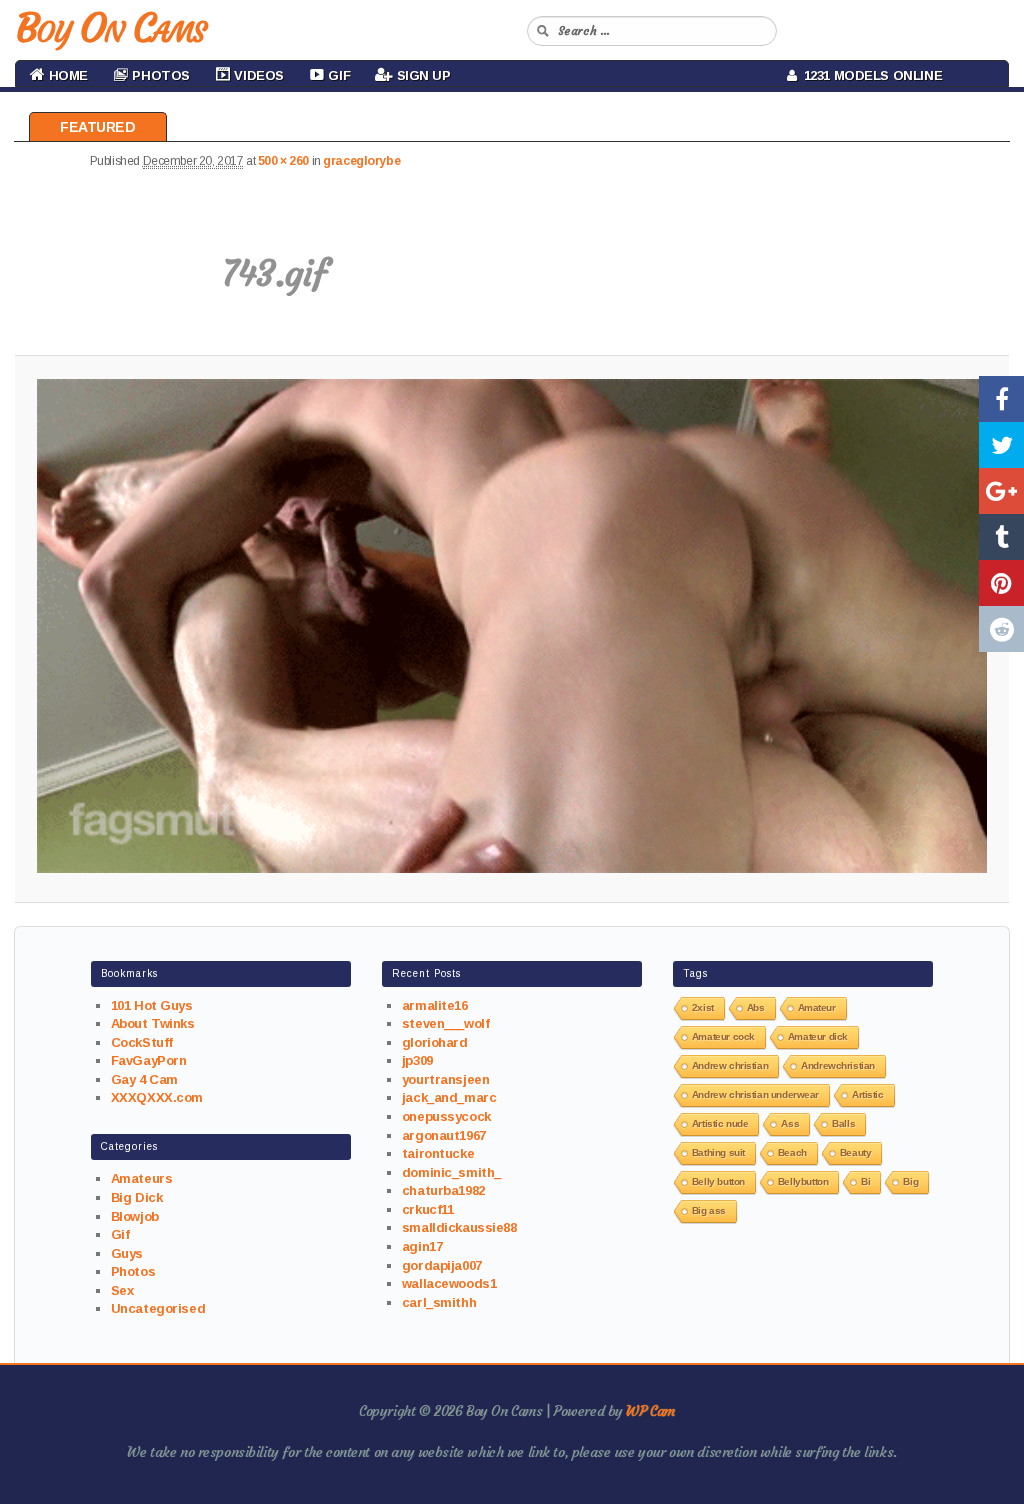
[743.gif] (511, 626)
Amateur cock (723, 1036)
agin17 (422, 1246)
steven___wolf (446, 1023)
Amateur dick (818, 1036)
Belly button (718, 1181)
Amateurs (142, 1178)
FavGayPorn (149, 1060)
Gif (120, 1234)
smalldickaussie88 (459, 1227)
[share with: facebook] (1001, 399)
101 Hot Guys (152, 1005)
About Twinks (153, 1023)
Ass (790, 1123)
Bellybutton (803, 1181)
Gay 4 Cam (144, 1079)
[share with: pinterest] (1001, 583)
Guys (127, 1253)
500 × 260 (283, 161)
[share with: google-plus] (1001, 491)
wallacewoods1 (449, 1283)
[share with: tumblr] (1001, 537)
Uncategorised (158, 1308)
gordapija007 (442, 1265)
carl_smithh (439, 1302)
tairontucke (438, 1153)
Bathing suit (718, 1152)
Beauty (855, 1152)
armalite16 (435, 1005)
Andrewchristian (838, 1065)
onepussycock (446, 1116)
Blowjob (135, 1216)
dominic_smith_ (451, 1172)
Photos (133, 1271)
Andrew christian (730, 1065)
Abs (756, 1007)
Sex (122, 1290)
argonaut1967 (444, 1135)
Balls (843, 1123)
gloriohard (435, 1042)
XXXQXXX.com (157, 1097)
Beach (792, 1152)
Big (910, 1181)
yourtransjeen (446, 1079)
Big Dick (137, 1197)
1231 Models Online (870, 75)
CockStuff (142, 1042)
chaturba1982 (443, 1190)
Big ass (709, 1210)
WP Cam (650, 1411)
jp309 (417, 1060)
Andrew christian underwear (755, 1094)
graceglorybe (361, 161)
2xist (703, 1007)
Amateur (817, 1007)
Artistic (868, 1094)
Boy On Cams (110, 28)
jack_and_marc (449, 1097)
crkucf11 (428, 1209)
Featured (98, 127)
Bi (865, 1181)
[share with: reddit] (1001, 629)
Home (66, 75)
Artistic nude (720, 1123)
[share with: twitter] (1001, 445)
